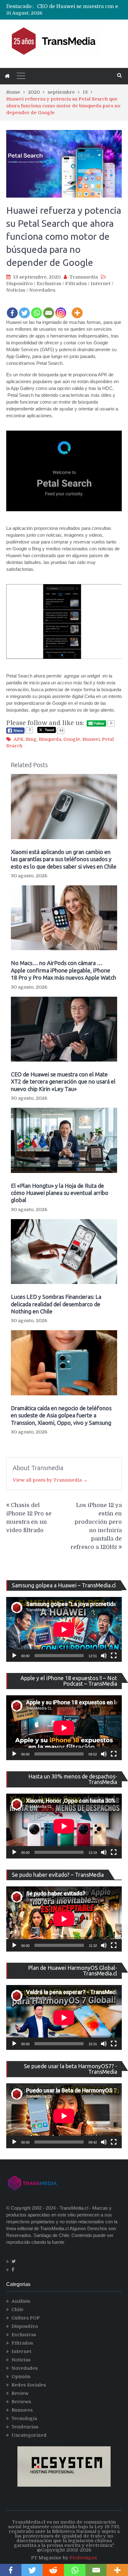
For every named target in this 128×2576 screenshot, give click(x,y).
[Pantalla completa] (114, 1656)
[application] (64, 1629)
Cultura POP (26, 2318)
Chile (18, 2310)
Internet (101, 284)
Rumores (22, 2410)
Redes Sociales (29, 2385)
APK (19, 739)
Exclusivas (49, 284)
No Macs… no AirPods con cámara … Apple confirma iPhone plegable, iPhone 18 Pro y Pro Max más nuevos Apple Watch (64, 970)
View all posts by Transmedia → (50, 1480)
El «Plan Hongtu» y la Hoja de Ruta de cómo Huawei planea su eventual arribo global (60, 1193)
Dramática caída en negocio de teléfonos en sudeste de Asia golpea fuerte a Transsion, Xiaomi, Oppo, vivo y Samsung (61, 1415)
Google (72, 739)
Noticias (16, 290)
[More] (77, 309)
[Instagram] (61, 309)
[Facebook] (12, 309)
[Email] (49, 309)
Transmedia (84, 277)
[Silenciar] (104, 1656)
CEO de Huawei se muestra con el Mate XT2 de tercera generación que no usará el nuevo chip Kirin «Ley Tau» (63, 1082)
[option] (79, 7)
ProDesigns (83, 2558)
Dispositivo (19, 284)
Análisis (21, 2301)
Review (20, 2393)
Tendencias (25, 2427)
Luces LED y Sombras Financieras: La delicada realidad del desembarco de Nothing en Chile (56, 1304)
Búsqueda (50, 739)
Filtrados (76, 284)
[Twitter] (24, 309)
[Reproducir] (14, 1656)
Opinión (21, 2377)
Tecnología (24, 2418)
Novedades (42, 290)
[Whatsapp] (37, 309)
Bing (31, 739)
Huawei (91, 739)
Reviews (21, 2402)
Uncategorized (29, 2435)
